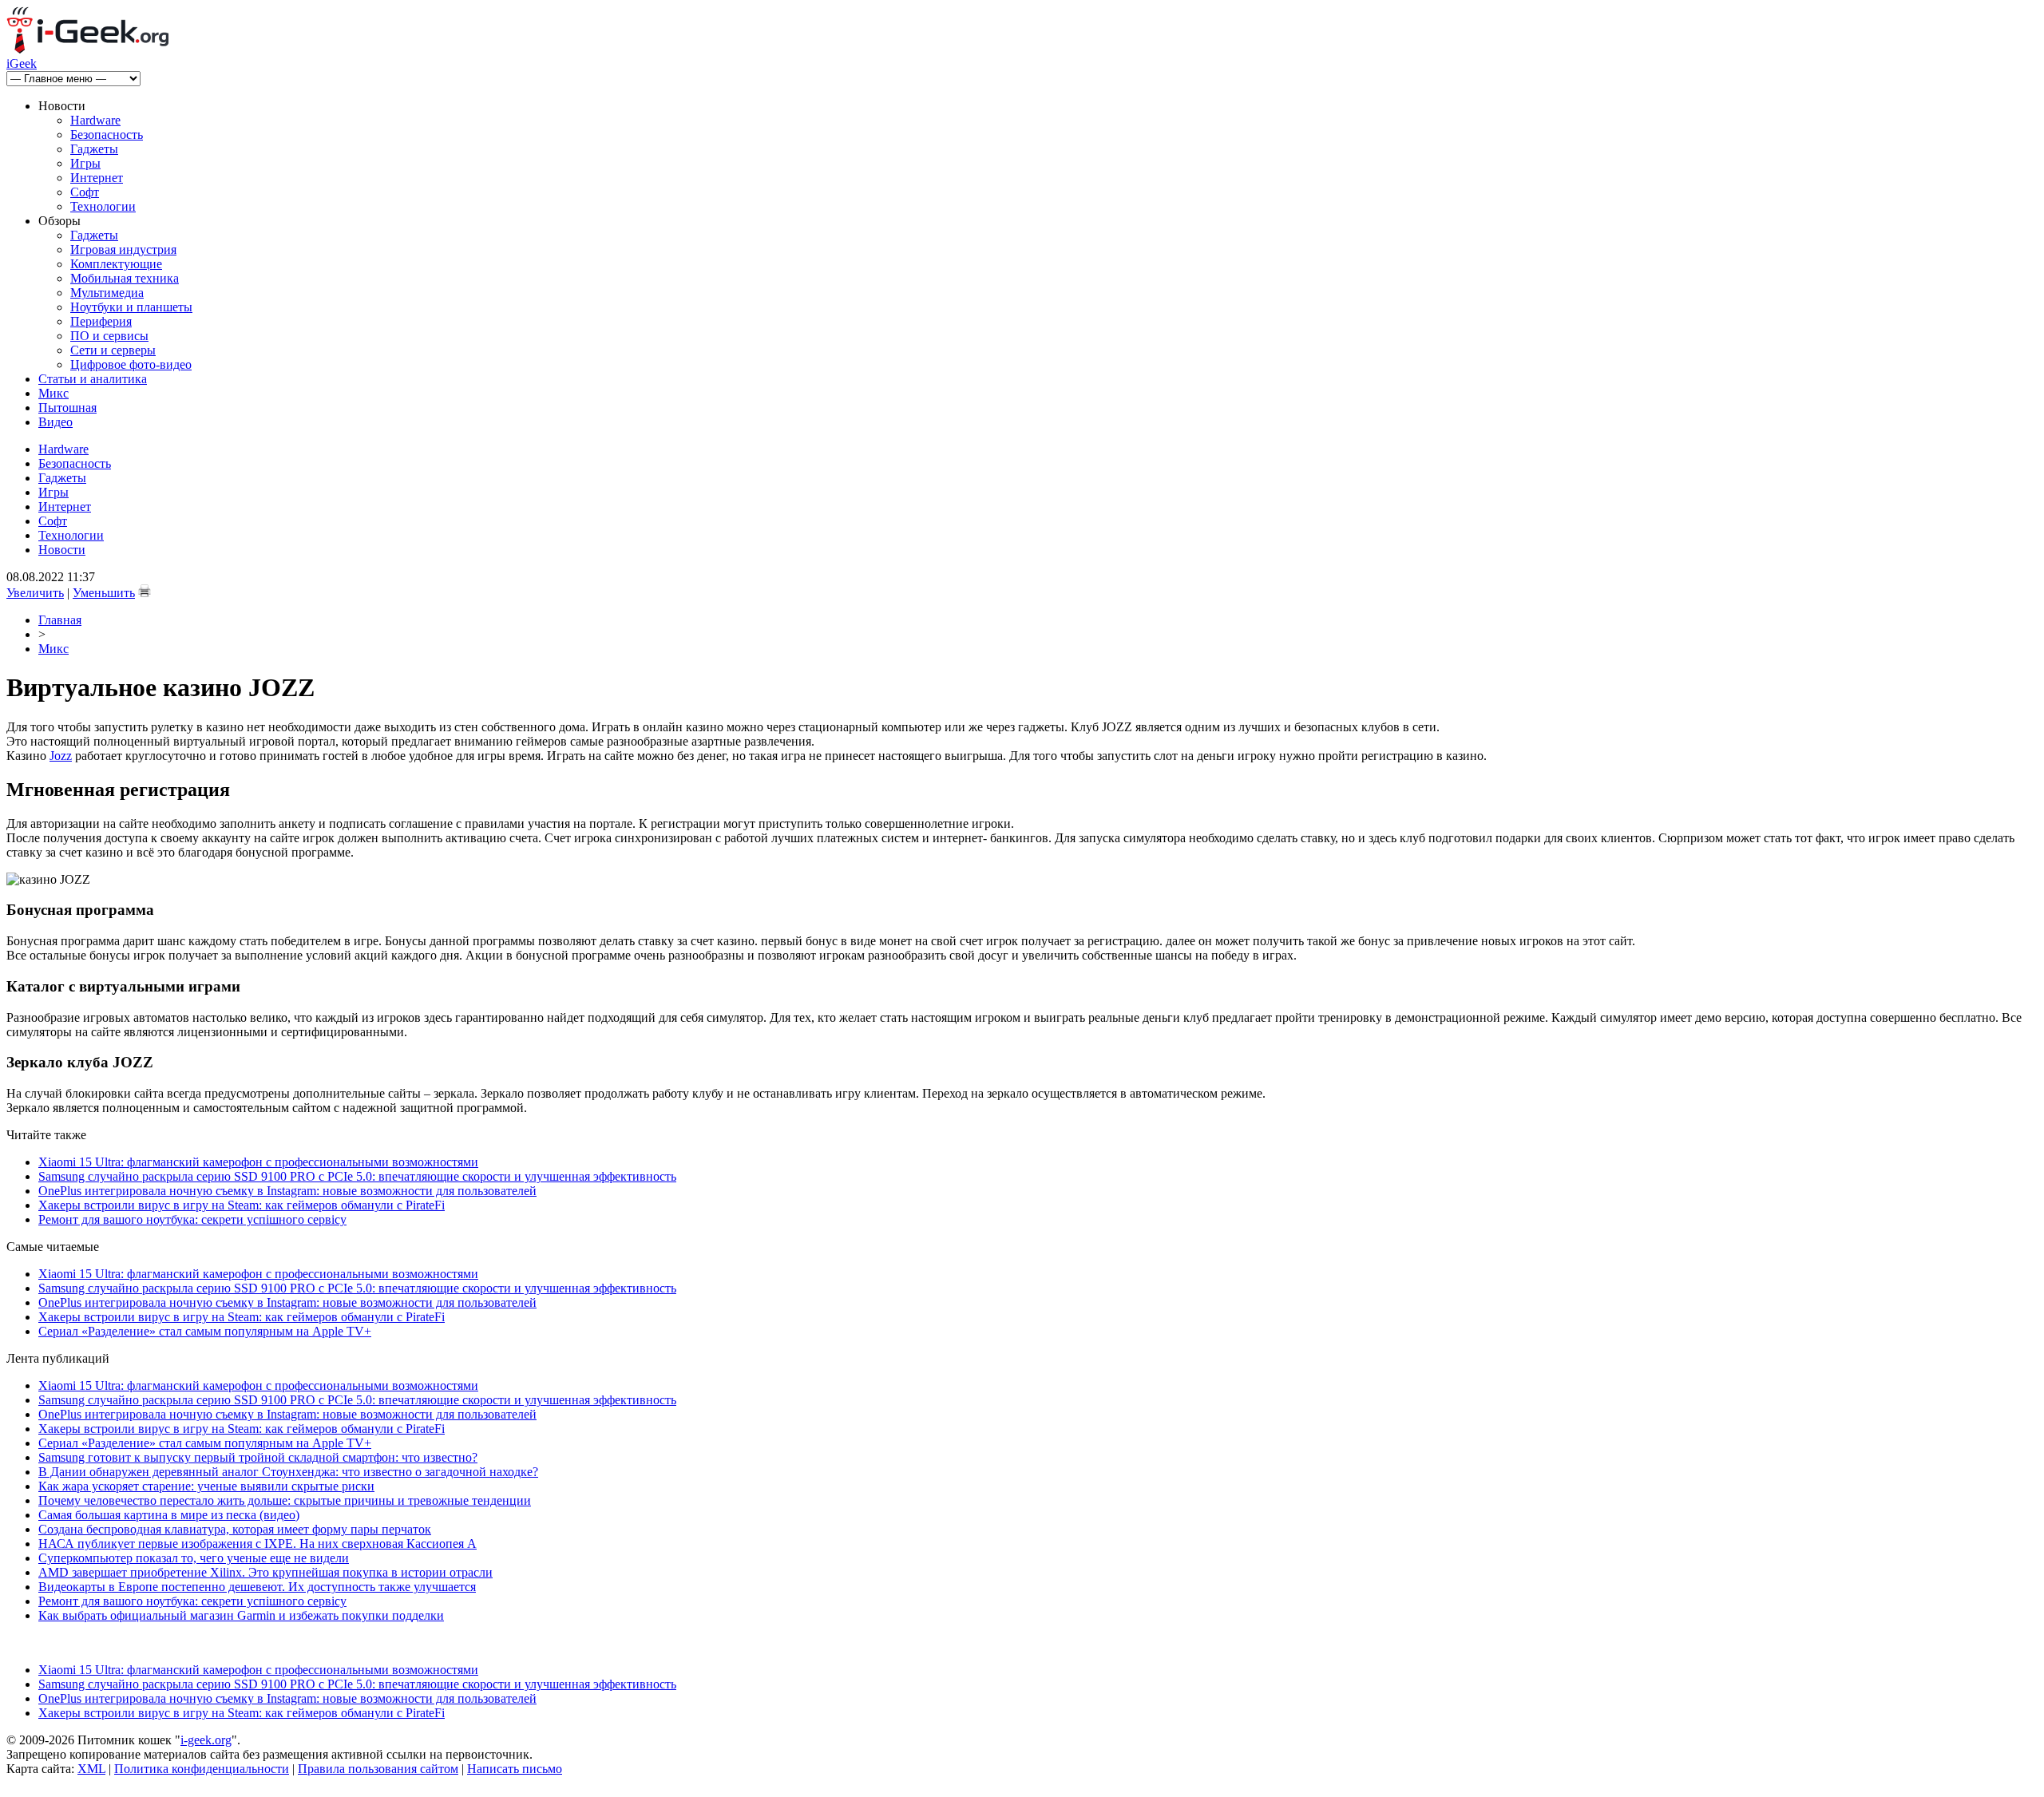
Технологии (103, 206)
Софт (85, 192)
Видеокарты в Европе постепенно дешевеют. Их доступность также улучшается (257, 1587)
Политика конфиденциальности (202, 1769)
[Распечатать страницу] (145, 591)
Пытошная (67, 408)
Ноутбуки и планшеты (131, 307)
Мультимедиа (107, 293)
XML (91, 1769)
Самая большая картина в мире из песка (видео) (169, 1515)
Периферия (101, 321)
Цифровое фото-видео (131, 364)
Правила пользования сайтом (378, 1769)
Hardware (95, 120)
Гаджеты (94, 149)
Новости (62, 550)
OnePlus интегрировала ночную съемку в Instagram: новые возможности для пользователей (287, 1191)
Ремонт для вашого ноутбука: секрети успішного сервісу (192, 1219)
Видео (55, 422)
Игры (85, 163)
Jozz (61, 756)
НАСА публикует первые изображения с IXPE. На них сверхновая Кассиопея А (257, 1544)
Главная (60, 620)
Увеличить (35, 593)
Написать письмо (515, 1769)
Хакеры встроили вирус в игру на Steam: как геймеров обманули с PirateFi (242, 1205)
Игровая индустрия (123, 249)
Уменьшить (104, 593)
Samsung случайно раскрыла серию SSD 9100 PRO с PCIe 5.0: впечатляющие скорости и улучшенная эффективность (357, 1176)
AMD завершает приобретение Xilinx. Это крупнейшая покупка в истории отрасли (265, 1572)
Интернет (97, 178)
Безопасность (107, 135)
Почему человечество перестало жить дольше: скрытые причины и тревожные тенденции (285, 1500)
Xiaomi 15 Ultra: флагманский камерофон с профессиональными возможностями (258, 1162)
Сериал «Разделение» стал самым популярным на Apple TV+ (205, 1331)
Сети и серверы (113, 350)
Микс (53, 393)
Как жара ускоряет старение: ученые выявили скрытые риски (206, 1486)
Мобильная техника (125, 278)
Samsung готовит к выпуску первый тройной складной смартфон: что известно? (258, 1457)
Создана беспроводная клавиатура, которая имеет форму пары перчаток (235, 1529)
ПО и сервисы (109, 336)
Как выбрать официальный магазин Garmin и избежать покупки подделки (241, 1615)
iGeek (22, 63)
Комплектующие (116, 264)
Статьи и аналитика (93, 379)
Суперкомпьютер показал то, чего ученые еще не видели (194, 1558)
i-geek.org (206, 1740)
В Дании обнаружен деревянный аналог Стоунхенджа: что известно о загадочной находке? (288, 1472)
